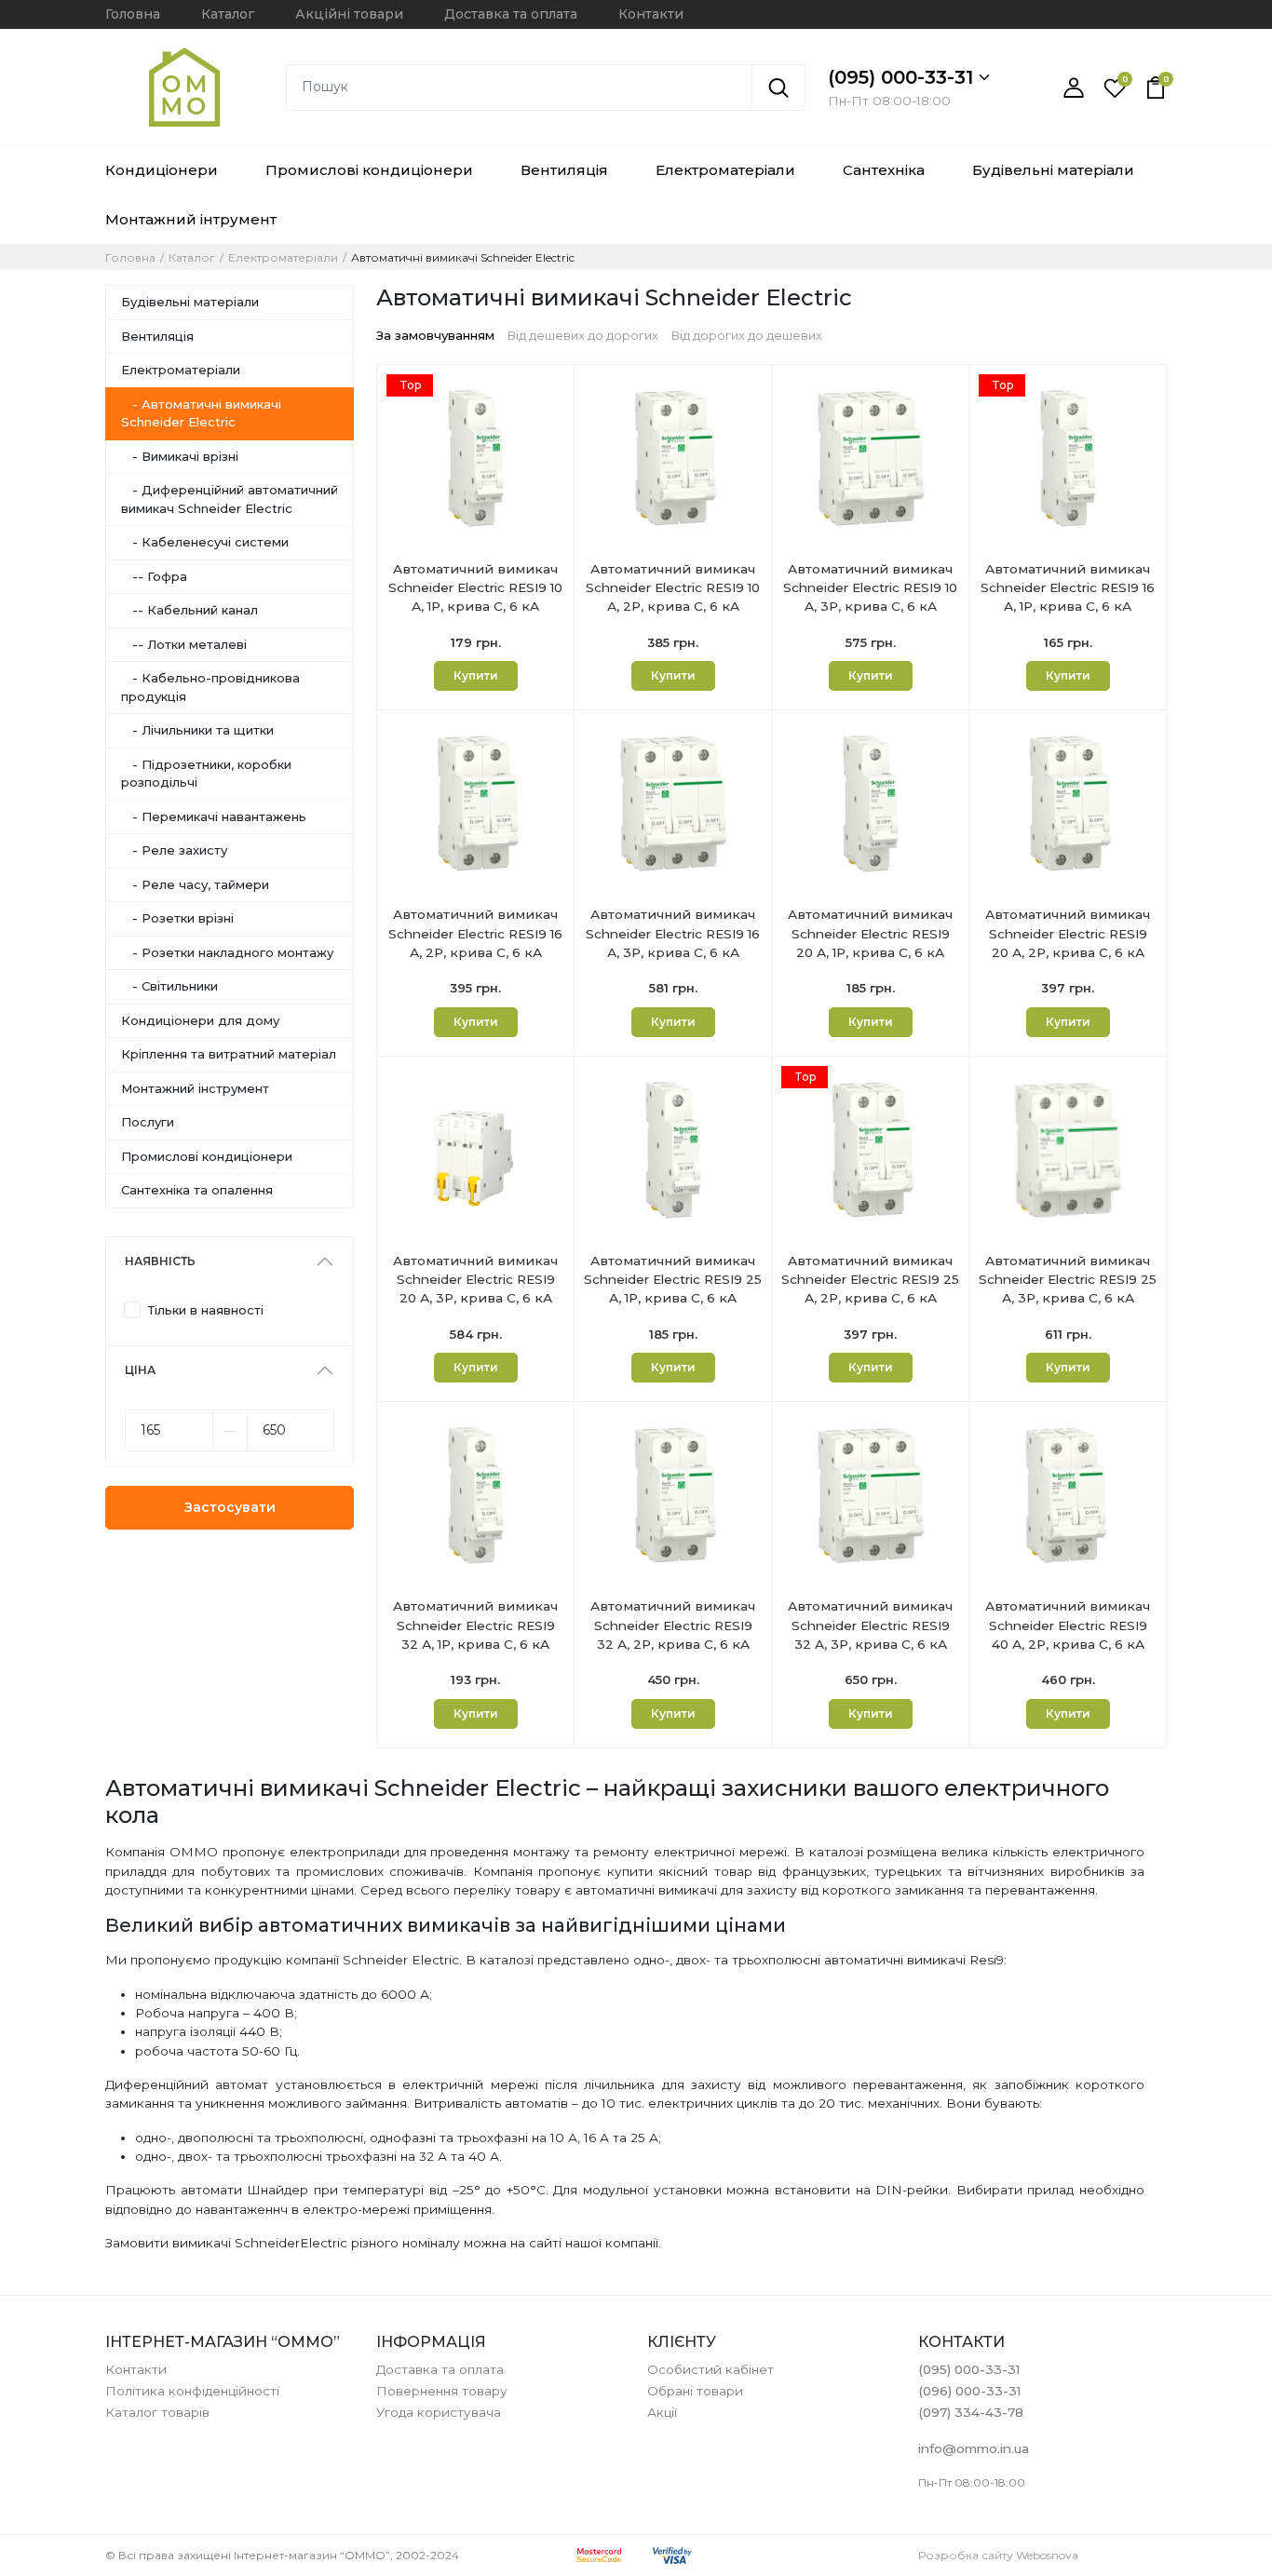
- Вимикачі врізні (180, 456)
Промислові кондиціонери (369, 170)
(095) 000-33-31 (903, 77)
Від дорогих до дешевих (747, 335)
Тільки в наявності (206, 1310)
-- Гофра (154, 576)
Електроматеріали (725, 170)
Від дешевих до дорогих (583, 335)
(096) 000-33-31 (969, 2391)
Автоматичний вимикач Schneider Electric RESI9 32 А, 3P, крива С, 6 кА (870, 1625)
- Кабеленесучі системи (205, 542)
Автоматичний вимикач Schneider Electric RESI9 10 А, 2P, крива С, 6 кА (673, 588)
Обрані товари (695, 2391)
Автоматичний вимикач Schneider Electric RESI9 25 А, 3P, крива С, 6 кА (1068, 1280)
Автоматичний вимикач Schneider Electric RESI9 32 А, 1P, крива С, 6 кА (475, 1625)
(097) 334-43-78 (971, 2412)
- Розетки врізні (177, 918)
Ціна (140, 1370)
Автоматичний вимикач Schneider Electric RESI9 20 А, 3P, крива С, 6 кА (475, 1280)
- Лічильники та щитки (197, 730)
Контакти (651, 14)
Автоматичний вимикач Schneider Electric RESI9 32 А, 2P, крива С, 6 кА (673, 1625)
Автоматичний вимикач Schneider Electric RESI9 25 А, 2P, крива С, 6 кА (870, 1280)
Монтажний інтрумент (191, 219)
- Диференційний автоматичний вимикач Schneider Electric (230, 499)
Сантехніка (884, 170)
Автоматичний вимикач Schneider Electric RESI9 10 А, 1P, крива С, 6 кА (475, 588)
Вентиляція (564, 170)
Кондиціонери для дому (200, 1020)
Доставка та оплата (511, 14)
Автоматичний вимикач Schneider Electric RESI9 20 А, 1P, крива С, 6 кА (870, 933)
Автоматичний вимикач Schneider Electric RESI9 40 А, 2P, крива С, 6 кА (1068, 1625)
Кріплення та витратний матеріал (229, 1054)
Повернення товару (442, 2391)
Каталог (228, 14)
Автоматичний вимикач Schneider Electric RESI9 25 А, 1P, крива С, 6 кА (673, 1280)
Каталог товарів (157, 2412)
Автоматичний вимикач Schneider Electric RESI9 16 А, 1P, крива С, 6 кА (1068, 588)
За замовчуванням (435, 335)
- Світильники (169, 986)
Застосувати (230, 1507)
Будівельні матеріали (1053, 170)
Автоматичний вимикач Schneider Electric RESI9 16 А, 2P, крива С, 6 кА (475, 933)
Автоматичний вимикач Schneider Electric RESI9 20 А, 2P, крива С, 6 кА (1068, 933)
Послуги (148, 1122)
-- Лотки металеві (184, 644)
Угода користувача (439, 2412)
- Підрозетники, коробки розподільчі (206, 774)
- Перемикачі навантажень (214, 816)
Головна (133, 14)
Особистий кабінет (710, 2369)
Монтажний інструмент (195, 1088)
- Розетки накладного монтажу (227, 952)
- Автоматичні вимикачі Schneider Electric (201, 413)
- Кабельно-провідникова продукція (210, 687)
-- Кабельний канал (189, 610)
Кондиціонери (162, 170)
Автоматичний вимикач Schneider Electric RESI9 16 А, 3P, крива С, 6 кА (673, 933)
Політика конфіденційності (192, 2391)
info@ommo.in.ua (974, 2448)
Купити (476, 675)
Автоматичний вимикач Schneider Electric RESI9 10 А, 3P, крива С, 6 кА (870, 588)
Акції (662, 2412)
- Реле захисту (174, 850)
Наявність (160, 1261)
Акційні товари (349, 14)
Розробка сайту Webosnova (998, 2555)
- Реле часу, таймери (195, 884)
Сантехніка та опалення (197, 1190)
